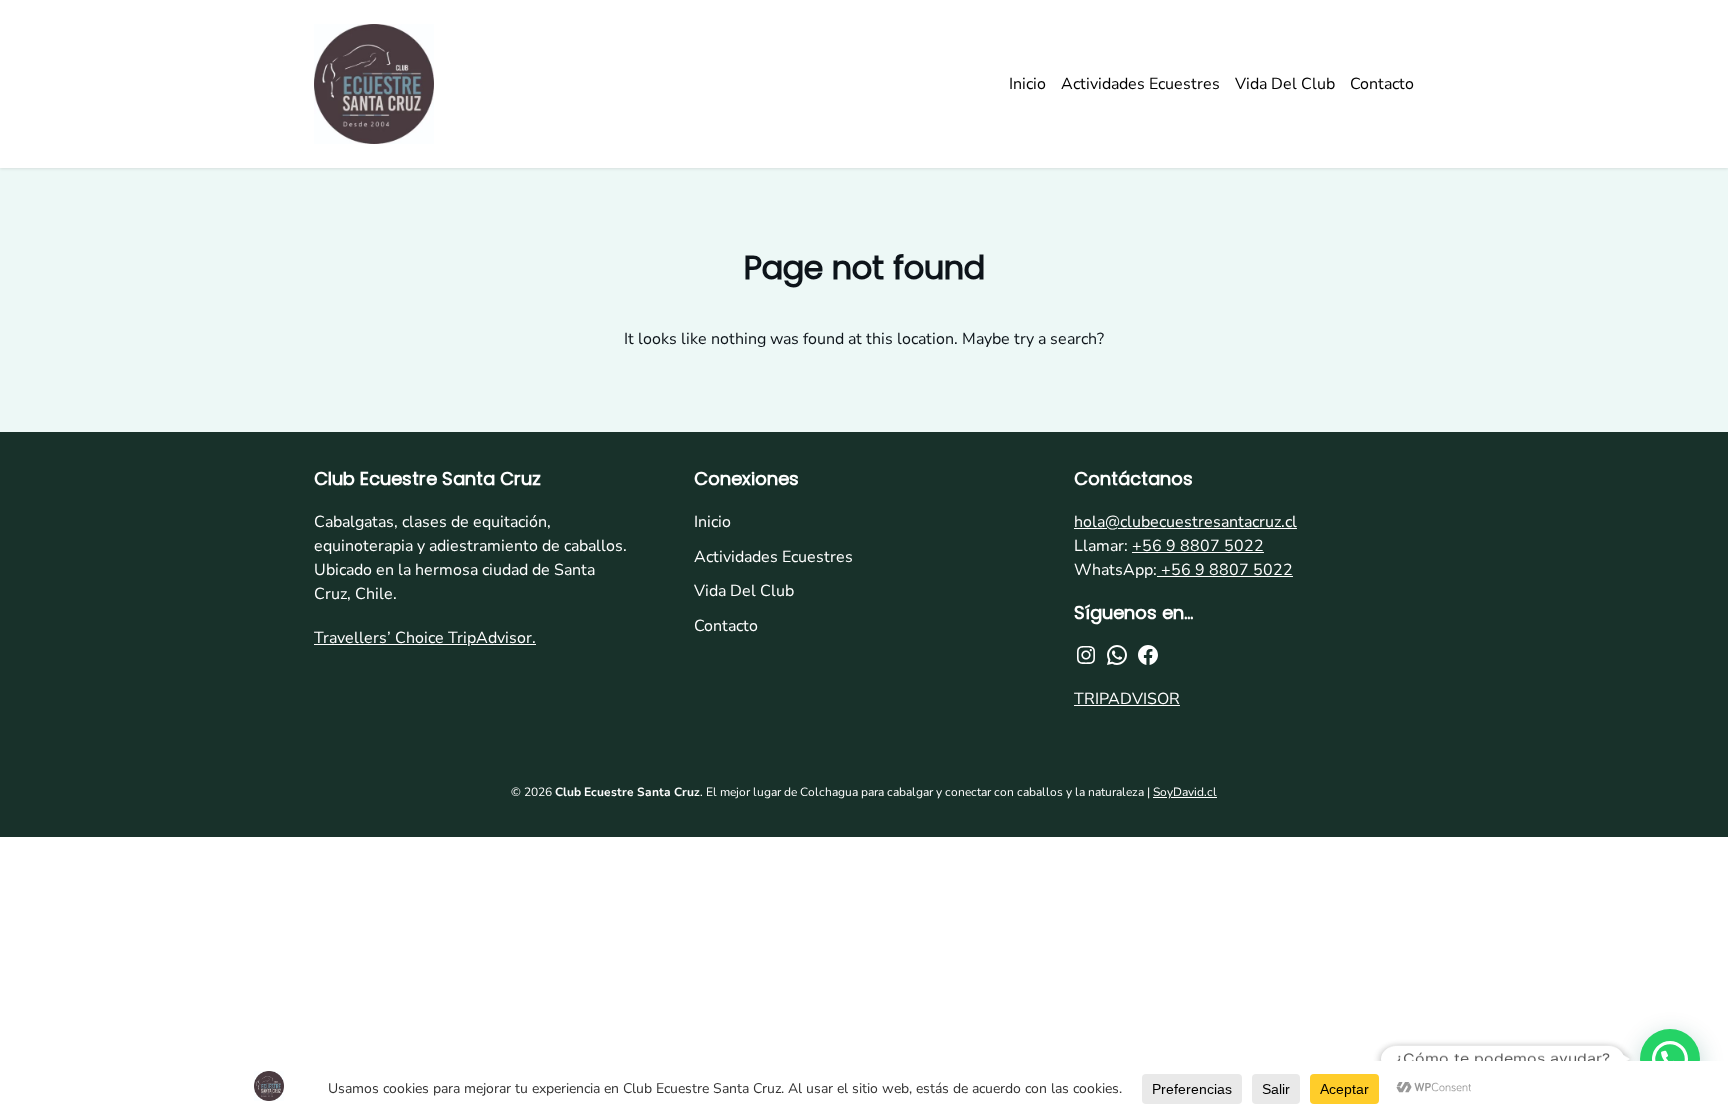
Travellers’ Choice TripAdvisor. (425, 638)
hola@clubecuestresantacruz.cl (1185, 522)
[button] (1670, 1059)
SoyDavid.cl (1185, 792)
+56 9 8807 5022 (1198, 546)
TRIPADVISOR (1127, 699)
